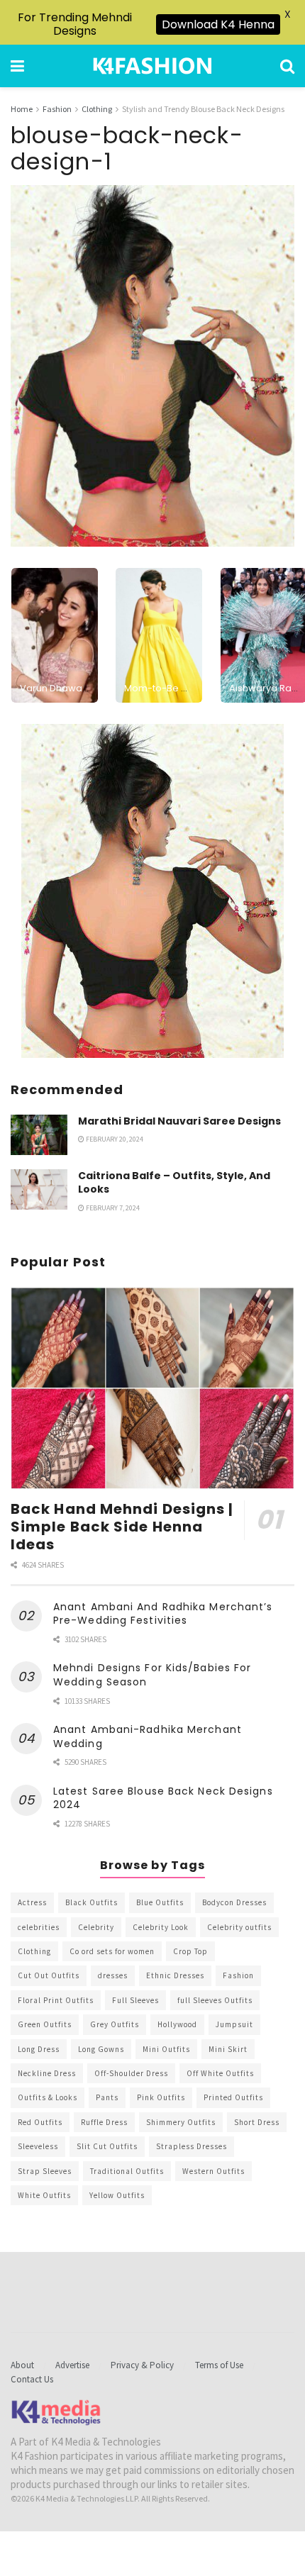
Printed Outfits (233, 2097)
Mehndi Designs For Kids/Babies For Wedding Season (152, 1675)
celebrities (39, 1927)
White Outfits (44, 2195)
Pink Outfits (161, 2097)
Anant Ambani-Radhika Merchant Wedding (148, 1736)
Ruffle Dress (104, 2122)
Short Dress (257, 2122)
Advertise (72, 2365)
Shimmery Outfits (181, 2122)
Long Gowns (101, 2049)
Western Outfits (213, 2171)
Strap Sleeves (45, 2171)
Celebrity (96, 1927)
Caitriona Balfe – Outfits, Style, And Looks (174, 1183)
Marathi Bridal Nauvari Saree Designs (179, 1121)
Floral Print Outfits (56, 2000)
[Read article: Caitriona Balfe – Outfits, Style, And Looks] (39, 1189)
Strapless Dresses (192, 2146)
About (22, 2365)
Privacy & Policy (142, 2365)
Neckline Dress (47, 2073)
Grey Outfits (115, 2024)
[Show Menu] (17, 66)
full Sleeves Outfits (215, 2000)
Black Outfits (91, 1902)
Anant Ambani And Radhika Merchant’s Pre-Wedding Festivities (163, 1614)
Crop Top (190, 1951)
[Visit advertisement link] (152, 891)
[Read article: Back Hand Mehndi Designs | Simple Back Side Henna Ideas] (152, 1388)
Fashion (57, 109)
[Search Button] (287, 66)
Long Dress (39, 2049)
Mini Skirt (228, 2049)
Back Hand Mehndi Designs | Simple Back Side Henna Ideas (122, 1527)
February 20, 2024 (114, 1139)
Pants (107, 2097)
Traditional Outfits (127, 2171)
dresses (113, 1975)
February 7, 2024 (112, 1208)
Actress (32, 1902)
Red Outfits (40, 2122)
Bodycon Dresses (234, 1902)
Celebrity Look (161, 1927)
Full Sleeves (135, 2000)
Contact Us (32, 2379)
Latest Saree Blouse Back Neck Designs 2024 (163, 1798)
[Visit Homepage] (152, 66)
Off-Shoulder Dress (131, 2073)
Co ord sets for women (112, 1951)
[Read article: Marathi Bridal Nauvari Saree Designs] (39, 1135)
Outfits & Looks (48, 2097)
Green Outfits (45, 2024)
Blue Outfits (160, 1902)
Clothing (97, 109)
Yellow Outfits (117, 2195)
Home (22, 109)
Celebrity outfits (239, 1927)
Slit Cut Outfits (107, 2146)
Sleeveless (38, 2146)
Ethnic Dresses (175, 1975)
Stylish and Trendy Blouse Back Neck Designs (203, 109)
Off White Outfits (220, 2073)
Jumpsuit (234, 2024)
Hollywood (177, 2024)
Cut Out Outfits (49, 1975)
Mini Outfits (166, 2049)
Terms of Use (219, 2365)
